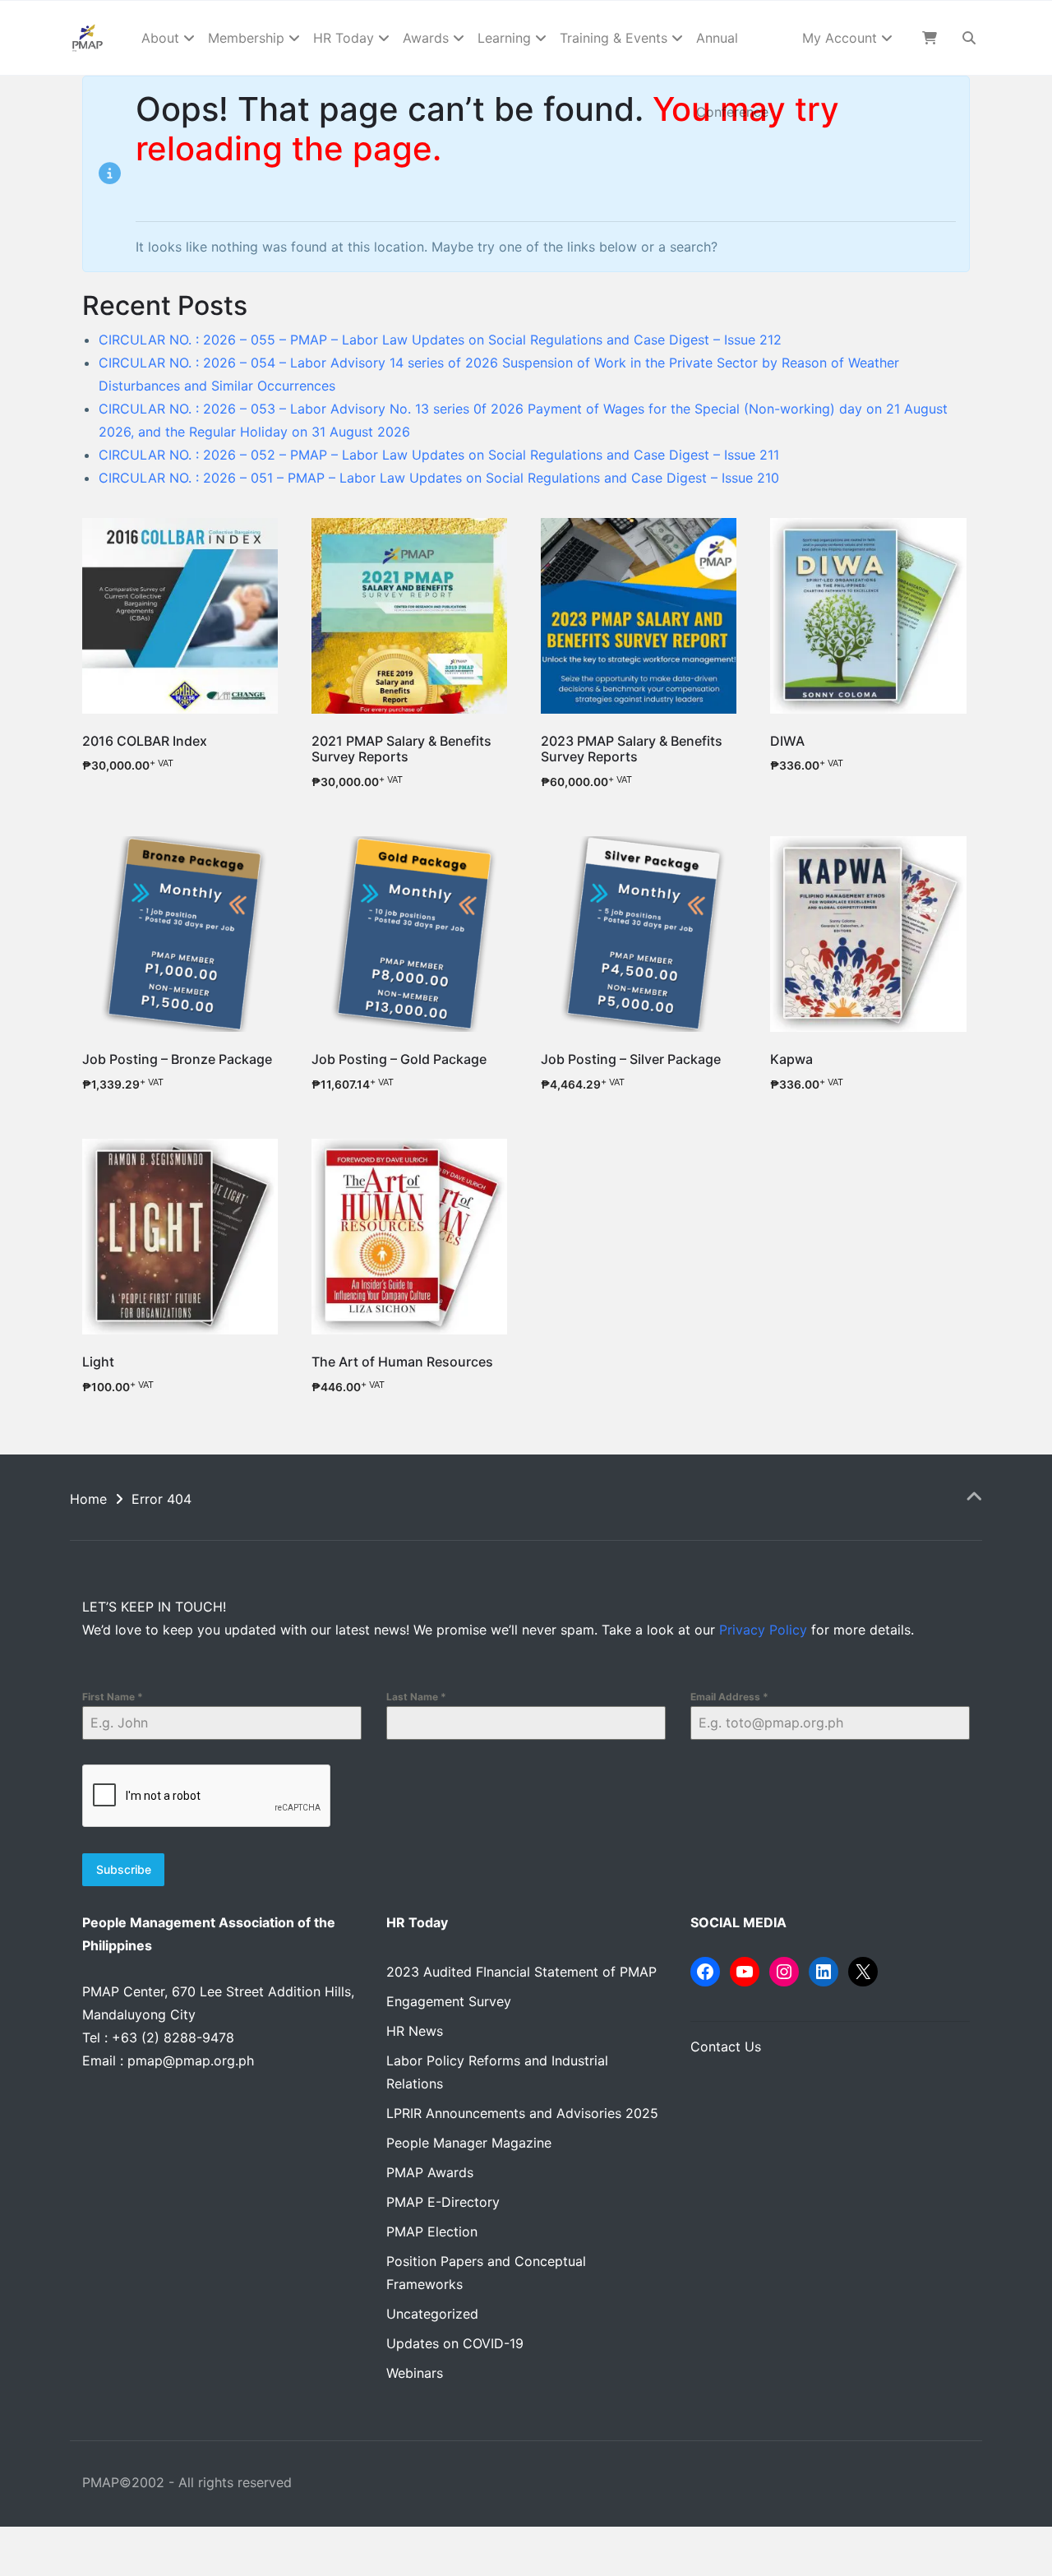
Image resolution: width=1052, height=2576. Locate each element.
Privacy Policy (763, 1630)
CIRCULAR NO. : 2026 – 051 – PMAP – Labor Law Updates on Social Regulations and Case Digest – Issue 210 (439, 478)
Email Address (729, 1697)
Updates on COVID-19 (455, 2343)
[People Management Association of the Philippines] (88, 38)
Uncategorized (432, 2314)
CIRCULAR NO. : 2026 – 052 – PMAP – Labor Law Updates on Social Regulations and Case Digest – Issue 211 (439, 455)
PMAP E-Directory (443, 2202)
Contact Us (726, 2046)
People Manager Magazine (469, 2143)
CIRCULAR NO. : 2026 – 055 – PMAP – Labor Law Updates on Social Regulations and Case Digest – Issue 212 (440, 340)
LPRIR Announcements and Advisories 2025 (522, 2113)
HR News (415, 2031)
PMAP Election (432, 2231)
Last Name (416, 1697)
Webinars (415, 2373)
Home (88, 1499)
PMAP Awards (430, 2172)
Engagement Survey (449, 2001)
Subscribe (124, 1869)
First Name (113, 1697)
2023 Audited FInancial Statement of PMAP (521, 1972)
